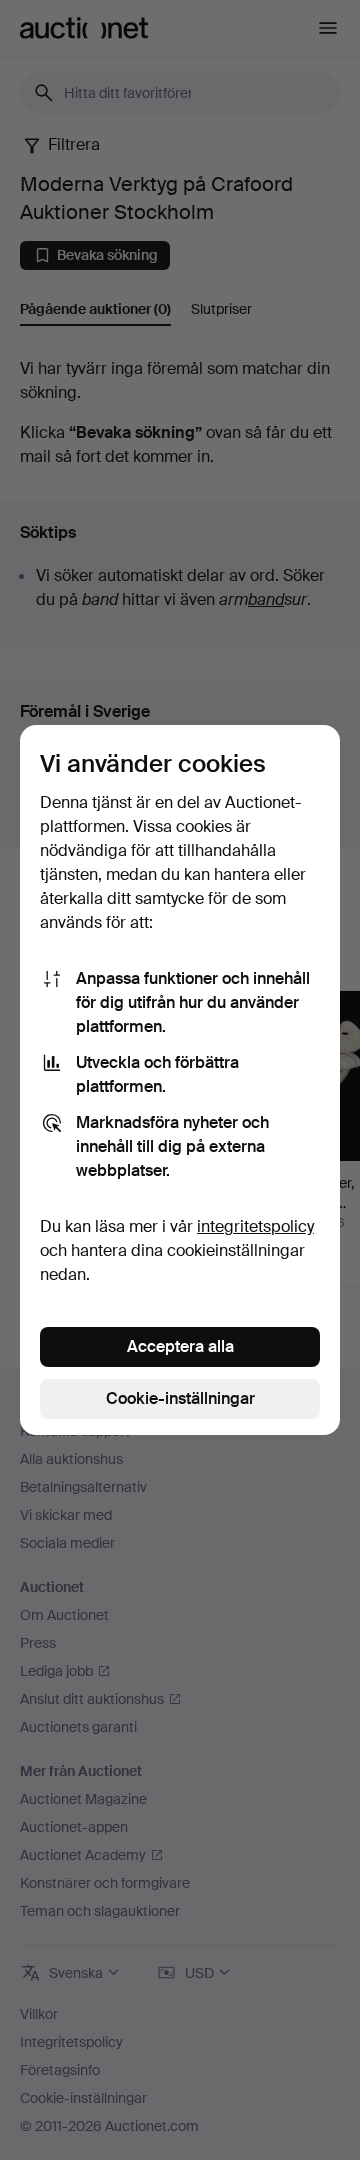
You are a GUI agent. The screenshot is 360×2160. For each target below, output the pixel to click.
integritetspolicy (255, 1226)
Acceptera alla (180, 1346)
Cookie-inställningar (180, 1398)
